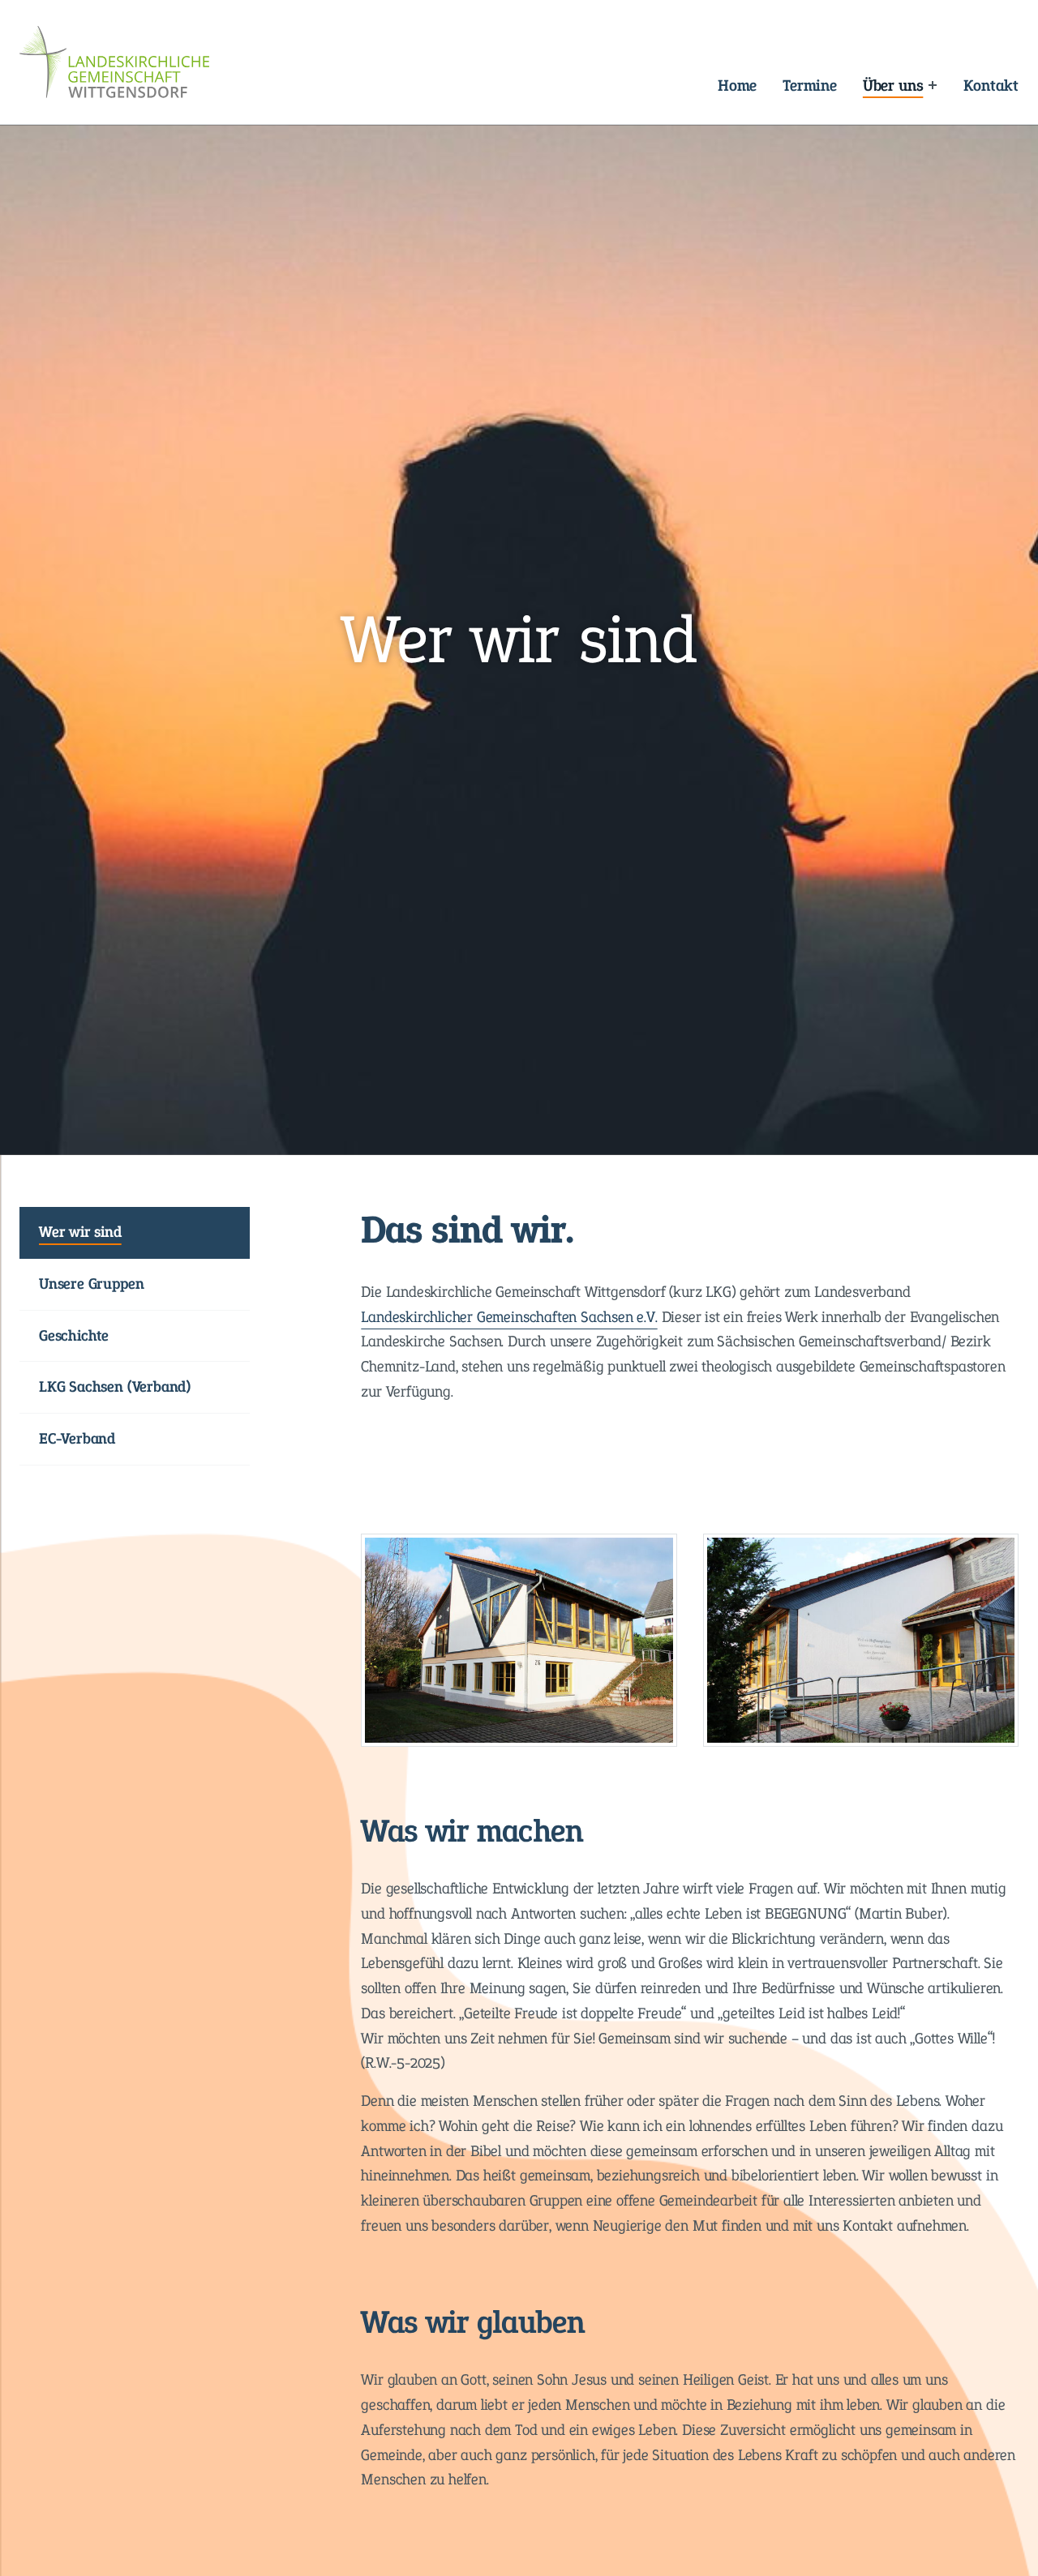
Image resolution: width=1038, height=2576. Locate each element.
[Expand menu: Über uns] (932, 85)
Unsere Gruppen (91, 1284)
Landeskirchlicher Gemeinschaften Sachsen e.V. (509, 1317)
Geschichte (74, 1335)
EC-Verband (77, 1438)
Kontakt (991, 85)
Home (737, 85)
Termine (810, 85)
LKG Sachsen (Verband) (115, 1386)
